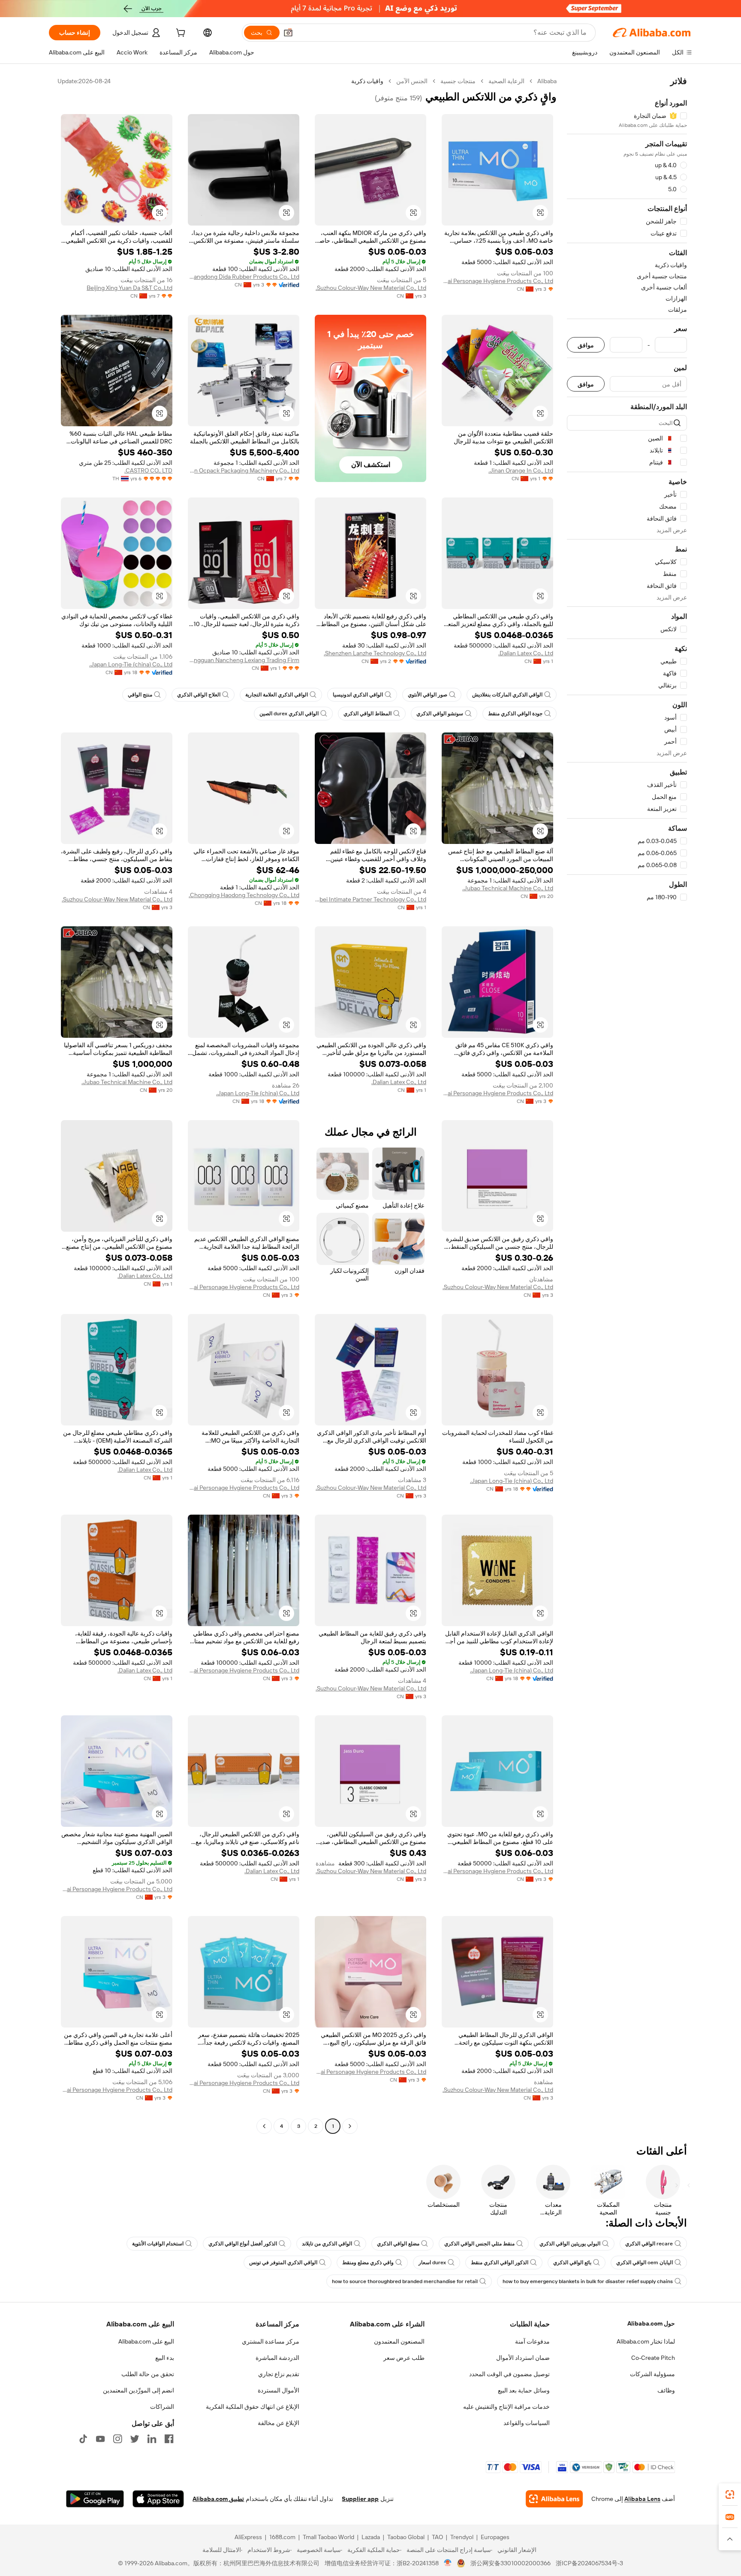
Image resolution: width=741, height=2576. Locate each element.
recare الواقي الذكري (649, 2244)
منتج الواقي (140, 695)
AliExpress (248, 2537)
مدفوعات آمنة (532, 2341)
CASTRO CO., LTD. (148, 470)
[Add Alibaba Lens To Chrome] (554, 2499)
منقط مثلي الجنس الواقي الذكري (479, 2244)
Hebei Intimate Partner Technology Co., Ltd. (370, 899)
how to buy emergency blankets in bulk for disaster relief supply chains (588, 2281)
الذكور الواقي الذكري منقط (500, 2263)
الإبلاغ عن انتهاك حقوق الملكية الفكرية (253, 2407)
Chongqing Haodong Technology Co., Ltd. (244, 895)
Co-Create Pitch (653, 2358)
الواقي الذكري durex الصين (289, 714)
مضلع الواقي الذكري (398, 2244)
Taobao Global (406, 2537)
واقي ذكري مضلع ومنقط (368, 2263)
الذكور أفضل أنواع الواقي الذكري (243, 2244)
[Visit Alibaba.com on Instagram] (117, 2439)
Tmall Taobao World (328, 2537)
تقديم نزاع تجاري (279, 2374)
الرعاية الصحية (506, 81)
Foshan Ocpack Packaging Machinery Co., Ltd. (244, 470)
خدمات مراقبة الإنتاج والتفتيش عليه (506, 2407)
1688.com (282, 2537)
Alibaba (547, 81)
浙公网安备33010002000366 (511, 2563)
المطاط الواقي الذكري (367, 714)
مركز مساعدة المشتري (271, 2341)
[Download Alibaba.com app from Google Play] (95, 2499)
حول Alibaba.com (651, 2323)
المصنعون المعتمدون (399, 2341)
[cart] (180, 34)
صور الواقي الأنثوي (428, 695)
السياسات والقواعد (527, 2423)
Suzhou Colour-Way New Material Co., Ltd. (371, 288)
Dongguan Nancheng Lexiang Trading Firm (244, 660)
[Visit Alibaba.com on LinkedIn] (152, 2439)
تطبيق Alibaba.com (218, 2499)
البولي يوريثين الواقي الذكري (570, 2244)
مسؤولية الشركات (652, 2374)
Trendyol (462, 2537)
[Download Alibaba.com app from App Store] (158, 2499)
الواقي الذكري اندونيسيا (358, 695)
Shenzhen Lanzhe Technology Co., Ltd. (375, 653)
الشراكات (162, 2407)
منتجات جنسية (458, 81)
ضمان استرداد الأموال (523, 2358)
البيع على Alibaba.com (146, 2341)
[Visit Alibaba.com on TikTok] (83, 2439)
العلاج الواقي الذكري (199, 695)
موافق (586, 345)
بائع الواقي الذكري (572, 2263)
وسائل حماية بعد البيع (524, 2390)
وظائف (666, 2390)
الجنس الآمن (412, 81)
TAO (437, 2537)
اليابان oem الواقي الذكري (645, 2263)
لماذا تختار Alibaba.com (646, 2341)
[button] (288, 33)
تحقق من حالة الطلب (148, 2374)
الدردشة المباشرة (277, 2358)
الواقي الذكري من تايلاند (327, 2244)
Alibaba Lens (642, 2499)
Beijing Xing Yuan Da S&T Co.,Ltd (130, 288)
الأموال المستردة (279, 2390)
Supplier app (360, 2499)
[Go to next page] (264, 2126)
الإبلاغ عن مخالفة (279, 2423)
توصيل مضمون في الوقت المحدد (509, 2374)
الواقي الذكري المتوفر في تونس (283, 2263)
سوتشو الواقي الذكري (440, 714)
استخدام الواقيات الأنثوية (158, 2244)
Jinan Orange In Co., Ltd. (521, 470)
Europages (495, 2537)
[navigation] (627, 1105)
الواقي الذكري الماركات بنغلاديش (507, 695)
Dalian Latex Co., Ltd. (526, 653)
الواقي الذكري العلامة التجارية (277, 695)
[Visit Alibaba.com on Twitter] (135, 2439)
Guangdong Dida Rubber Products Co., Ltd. (244, 277)
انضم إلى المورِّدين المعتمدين (139, 2390)
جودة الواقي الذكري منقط (515, 714)
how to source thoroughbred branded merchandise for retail (405, 2281)
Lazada (371, 2537)
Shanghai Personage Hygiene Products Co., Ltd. (497, 281)
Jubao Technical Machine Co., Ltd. (508, 888)
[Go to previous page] (350, 2126)
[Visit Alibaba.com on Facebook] (169, 2439)
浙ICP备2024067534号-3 (589, 2563)
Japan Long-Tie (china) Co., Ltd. (131, 664)
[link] (730, 2495)
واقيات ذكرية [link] (367, 81)
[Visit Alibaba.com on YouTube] (100, 2439)
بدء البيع (165, 2358)
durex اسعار (432, 2263)
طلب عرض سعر (404, 2358)
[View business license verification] (448, 2563)
